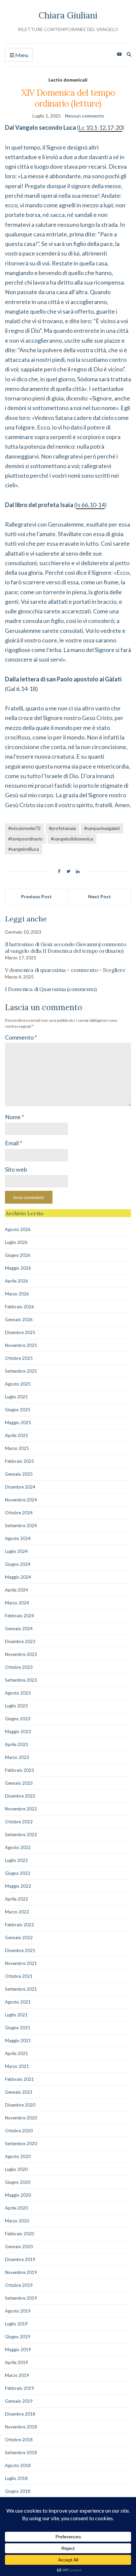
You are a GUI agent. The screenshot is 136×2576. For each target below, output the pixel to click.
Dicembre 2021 (20, 1950)
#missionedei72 (24, 828)
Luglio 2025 (16, 1397)
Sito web (16, 1169)
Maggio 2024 (18, 1577)
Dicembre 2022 (20, 1796)
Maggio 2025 (18, 1423)
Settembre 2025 (21, 1371)
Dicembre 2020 (20, 2105)
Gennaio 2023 (19, 1783)
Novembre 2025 (21, 1345)
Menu (21, 55)
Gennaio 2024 (19, 1629)
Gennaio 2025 (19, 1474)
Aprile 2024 (17, 1590)
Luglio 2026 (16, 1242)
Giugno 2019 (18, 2337)
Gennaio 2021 (19, 2092)
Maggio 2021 (18, 2041)
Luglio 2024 (16, 1551)
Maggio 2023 (18, 1732)
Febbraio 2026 (19, 1307)
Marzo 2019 (17, 2375)
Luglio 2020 (16, 2169)
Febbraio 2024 (19, 1616)
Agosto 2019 (18, 2311)
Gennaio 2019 (19, 2401)
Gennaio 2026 (19, 1320)
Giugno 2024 (18, 1564)
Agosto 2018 (18, 2465)
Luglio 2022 (16, 1860)
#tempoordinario (25, 839)
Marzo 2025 (17, 1448)
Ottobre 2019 (19, 2285)
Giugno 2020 (18, 2182)
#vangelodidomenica (72, 839)
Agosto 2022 (18, 1847)
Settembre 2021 (21, 1989)
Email (14, 1143)
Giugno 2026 (18, 1255)
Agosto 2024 (18, 1538)
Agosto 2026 (18, 1229)
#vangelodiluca (24, 849)
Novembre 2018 (21, 2427)
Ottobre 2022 (19, 1822)
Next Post (100, 896)
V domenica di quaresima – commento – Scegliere (65, 970)
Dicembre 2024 (20, 1487)
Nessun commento (85, 116)
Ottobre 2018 (19, 2440)
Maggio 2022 (18, 1886)
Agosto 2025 (18, 1384)
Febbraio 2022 (19, 1925)
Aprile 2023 (17, 1744)
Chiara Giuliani (68, 15)
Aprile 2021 (17, 2053)
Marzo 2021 (17, 2066)
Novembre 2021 (21, 1963)
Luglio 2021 (16, 2015)
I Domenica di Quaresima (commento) (51, 989)
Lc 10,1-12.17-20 (100, 127)
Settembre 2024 (21, 1526)
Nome (15, 1117)
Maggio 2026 (18, 1268)
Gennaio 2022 (19, 1938)
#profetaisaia (62, 828)
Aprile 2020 (17, 2208)
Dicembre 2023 (20, 1641)
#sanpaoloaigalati (102, 828)
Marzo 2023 (17, 1757)
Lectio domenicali (68, 80)
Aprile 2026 (17, 1281)
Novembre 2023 (21, 1654)
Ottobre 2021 (19, 1976)
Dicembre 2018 (20, 2414)
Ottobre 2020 (19, 2131)
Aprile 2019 (17, 2362)
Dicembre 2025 (20, 1332)
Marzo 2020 (17, 2221)
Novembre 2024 (21, 1500)
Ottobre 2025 (19, 1358)
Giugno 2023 (18, 1719)
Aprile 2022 (17, 1899)
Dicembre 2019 (20, 2259)
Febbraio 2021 (19, 2079)
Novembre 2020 (21, 2118)
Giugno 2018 (18, 2491)
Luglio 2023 (16, 1706)
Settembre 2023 (21, 1680)
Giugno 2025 (18, 1410)
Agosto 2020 (18, 2156)
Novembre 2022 (21, 1809)
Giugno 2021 (18, 2028)
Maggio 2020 (18, 2195)
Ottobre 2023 (19, 1667)
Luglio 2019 (16, 2324)
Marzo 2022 (17, 1912)
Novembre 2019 (21, 2272)
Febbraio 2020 (19, 2234)
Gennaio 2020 (19, 2247)
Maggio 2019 (18, 2350)
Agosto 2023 (18, 1693)
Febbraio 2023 (19, 1770)
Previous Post (36, 896)
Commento (21, 1037)
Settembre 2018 (21, 2453)
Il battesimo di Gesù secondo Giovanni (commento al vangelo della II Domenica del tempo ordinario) (66, 947)
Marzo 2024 (17, 1603)
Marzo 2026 (17, 1294)
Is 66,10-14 (90, 505)
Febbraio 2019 (19, 2388)
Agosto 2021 (18, 2002)
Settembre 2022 (21, 1835)
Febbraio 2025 (19, 1461)
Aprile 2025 (17, 1435)
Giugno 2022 (18, 1873)
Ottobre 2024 (19, 1513)
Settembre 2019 (21, 2298)
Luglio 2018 (16, 2478)
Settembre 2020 (21, 2144)
